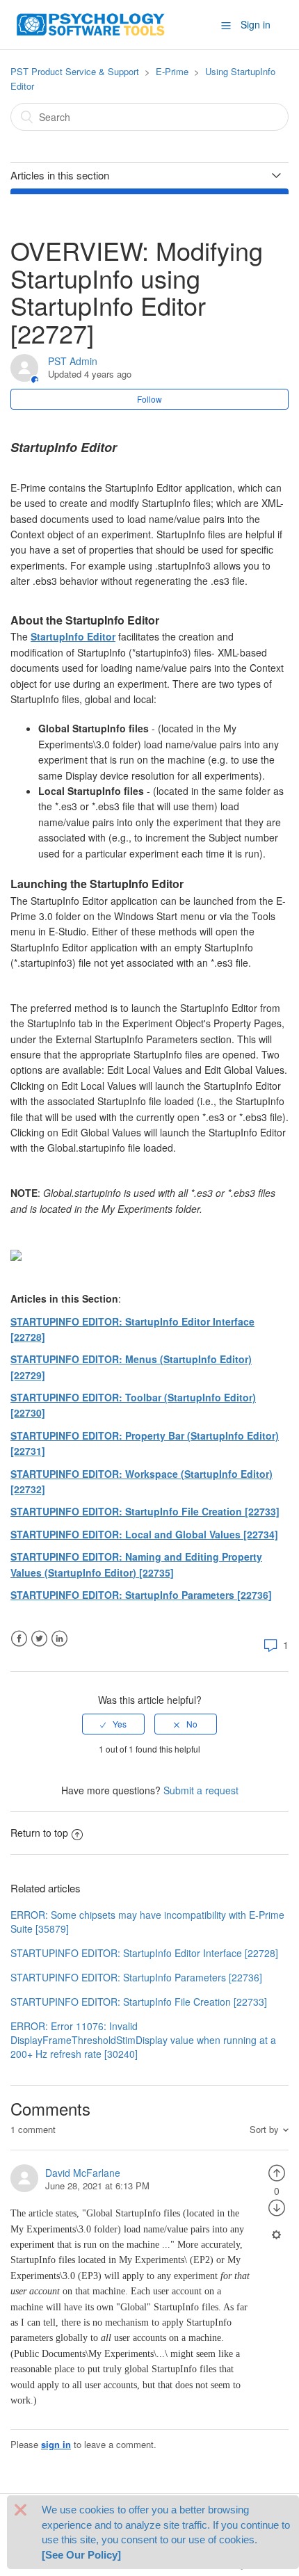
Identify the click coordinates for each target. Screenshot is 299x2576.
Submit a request (201, 1790)
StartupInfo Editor (73, 636)
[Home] (91, 23)
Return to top (39, 1833)
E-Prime (172, 71)
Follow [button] (149, 399)
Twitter (39, 1639)
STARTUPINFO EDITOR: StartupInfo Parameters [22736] (141, 1595)
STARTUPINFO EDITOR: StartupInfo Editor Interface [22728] (144, 1953)
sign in (56, 2444)
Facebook (19, 1639)
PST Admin (73, 361)
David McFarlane (83, 2173)
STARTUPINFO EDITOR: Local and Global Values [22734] (144, 1534)
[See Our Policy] (81, 2555)
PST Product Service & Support (75, 71)
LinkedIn (59, 1639)
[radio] (113, 1724)
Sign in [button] (256, 24)
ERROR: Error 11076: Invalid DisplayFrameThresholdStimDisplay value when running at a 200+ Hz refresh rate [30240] (143, 2040)
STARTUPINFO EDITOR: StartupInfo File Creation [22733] (145, 1511)
